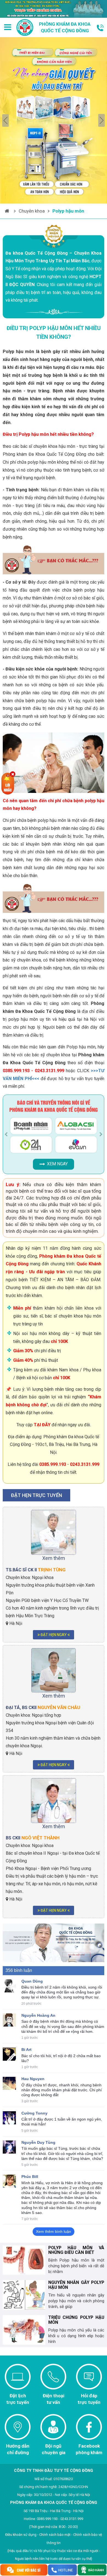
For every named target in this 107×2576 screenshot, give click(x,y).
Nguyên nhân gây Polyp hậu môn (76, 2285)
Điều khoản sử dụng (21, 2535)
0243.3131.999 (85, 1464)
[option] (54, 120)
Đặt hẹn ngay (54, 1635)
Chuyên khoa (32, 211)
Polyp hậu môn (68, 211)
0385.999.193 (53, 1464)
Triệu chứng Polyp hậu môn (76, 2320)
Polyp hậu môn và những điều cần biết (76, 2250)
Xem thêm (54, 1558)
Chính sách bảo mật (55, 2535)
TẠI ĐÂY (42, 1425)
